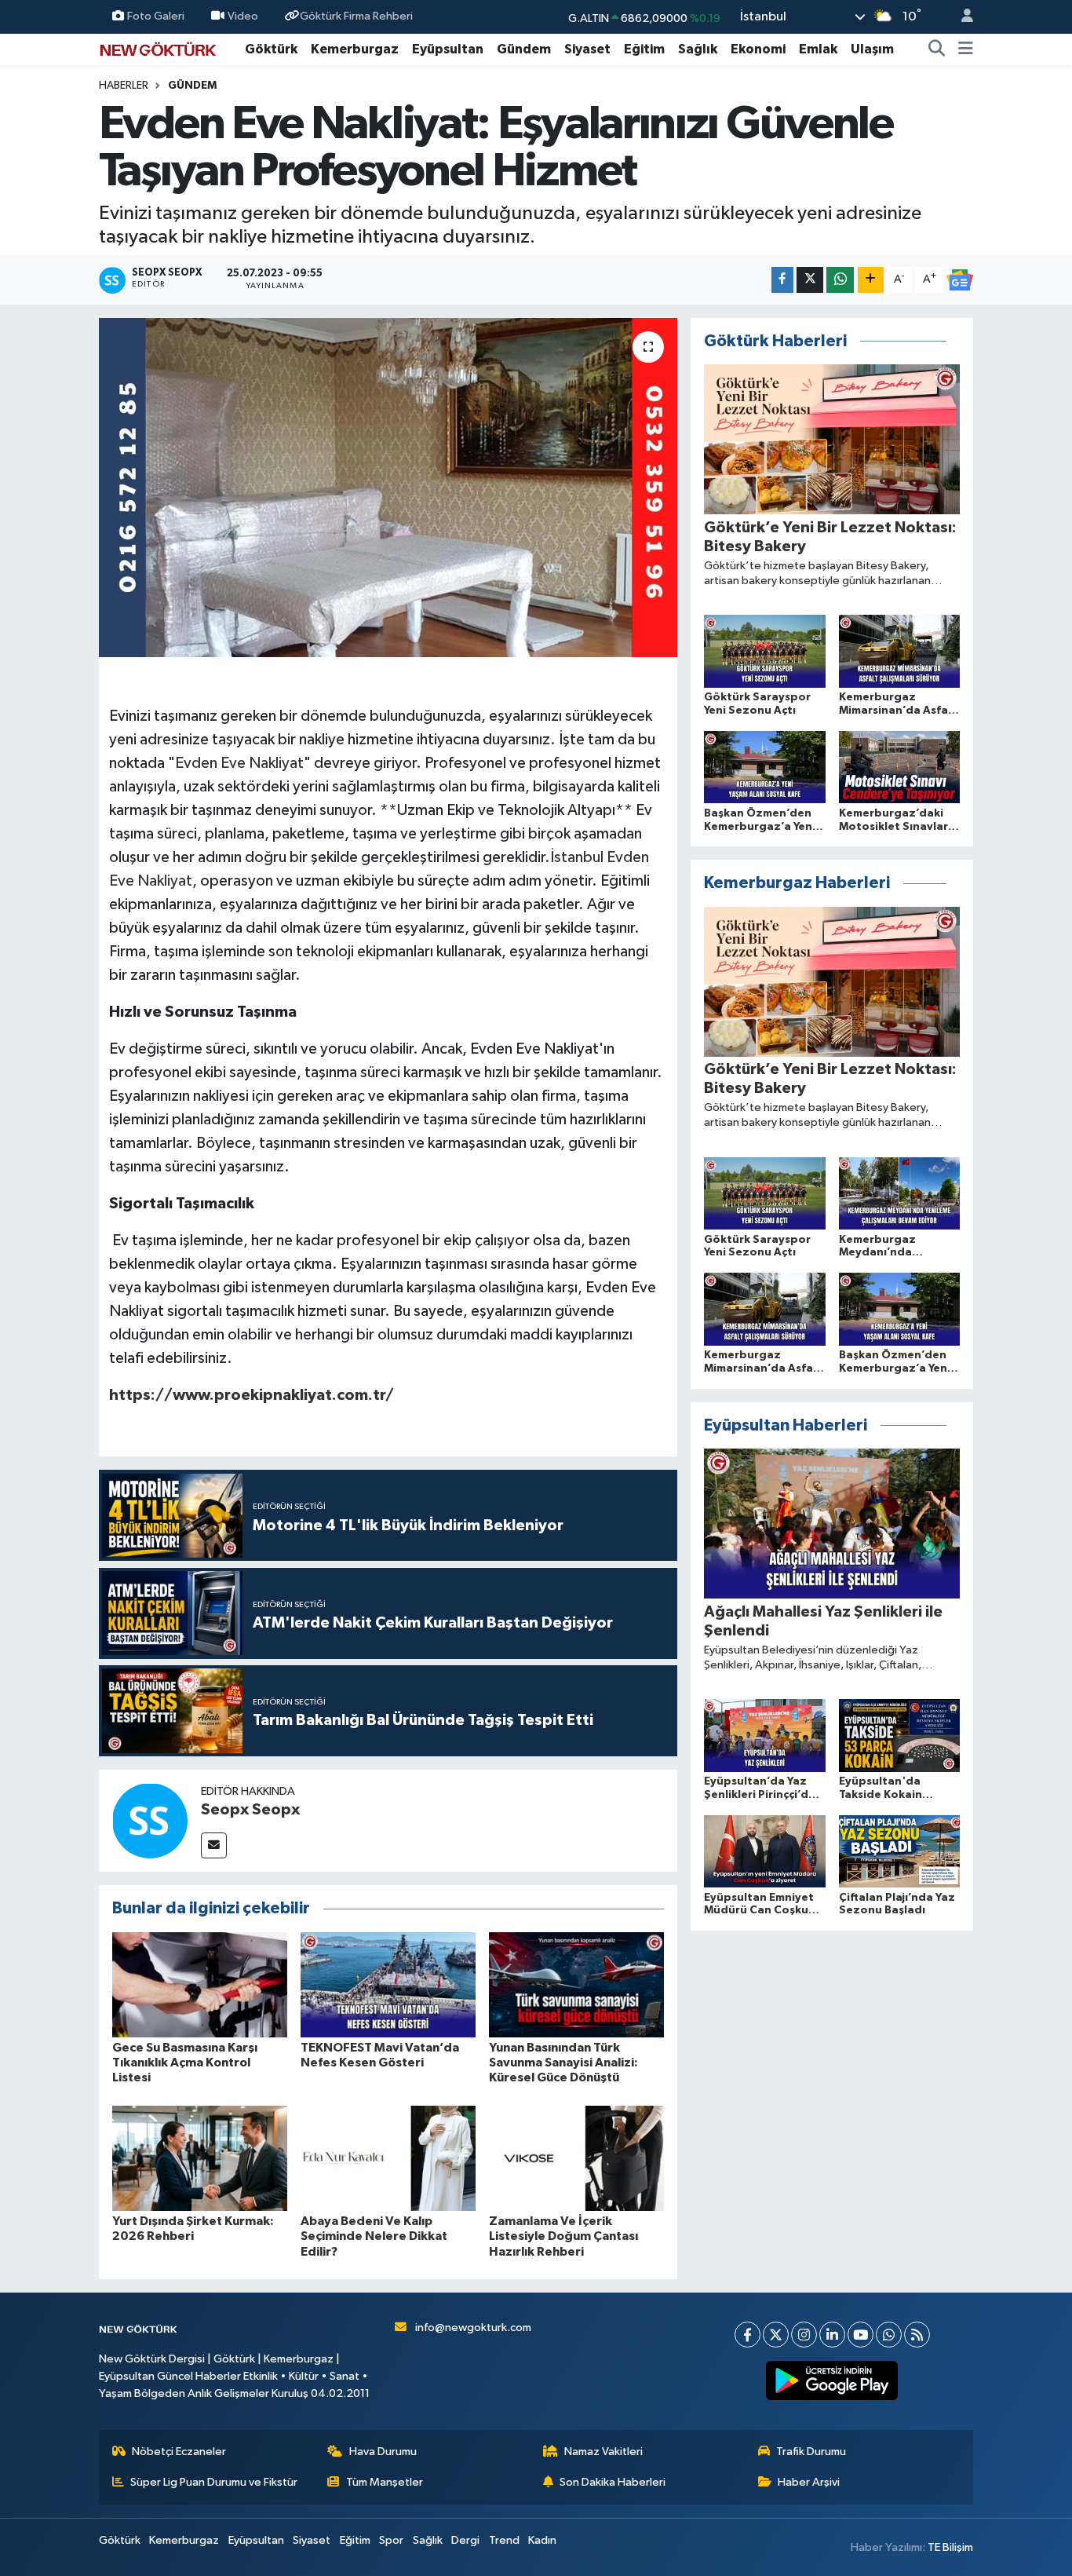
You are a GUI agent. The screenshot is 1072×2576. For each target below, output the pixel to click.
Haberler (124, 86)
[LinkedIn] (832, 2335)
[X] (776, 2335)
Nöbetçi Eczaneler (179, 2452)
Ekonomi (758, 49)
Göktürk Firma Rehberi (356, 16)
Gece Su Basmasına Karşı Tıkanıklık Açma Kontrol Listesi (185, 2063)
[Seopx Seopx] (150, 1820)
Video (243, 16)
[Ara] (937, 49)
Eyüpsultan (448, 49)
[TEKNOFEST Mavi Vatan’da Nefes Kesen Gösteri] (388, 1984)
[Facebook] (747, 2335)
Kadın (542, 2540)
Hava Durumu (383, 2452)
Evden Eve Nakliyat (239, 763)
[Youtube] (861, 2335)
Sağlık (698, 49)
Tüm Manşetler (385, 2482)
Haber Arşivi (809, 2482)
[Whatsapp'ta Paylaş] (840, 280)
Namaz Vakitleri (603, 2452)
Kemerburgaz (355, 49)
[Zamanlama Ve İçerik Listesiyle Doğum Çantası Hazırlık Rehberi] (576, 2158)
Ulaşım (872, 49)
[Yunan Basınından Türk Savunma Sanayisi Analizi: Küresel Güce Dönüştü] (576, 1984)
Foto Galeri (156, 16)
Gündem (524, 49)
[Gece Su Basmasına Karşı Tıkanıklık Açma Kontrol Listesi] (200, 1984)
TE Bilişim (950, 2547)
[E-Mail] (214, 1845)
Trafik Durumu (811, 2452)
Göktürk (271, 49)
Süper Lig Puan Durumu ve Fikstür (214, 2482)
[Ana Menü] (966, 49)
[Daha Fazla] (871, 280)
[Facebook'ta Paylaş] (782, 280)
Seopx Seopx (250, 1810)
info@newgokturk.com (473, 2328)
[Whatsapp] (889, 2335)
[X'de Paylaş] (810, 280)
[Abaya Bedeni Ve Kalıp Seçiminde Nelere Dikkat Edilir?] (388, 2158)
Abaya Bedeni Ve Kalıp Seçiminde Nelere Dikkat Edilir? (374, 2236)
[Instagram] (804, 2335)
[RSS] (917, 2335)
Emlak (818, 49)
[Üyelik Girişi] (961, 17)
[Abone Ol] (960, 280)
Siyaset (587, 49)
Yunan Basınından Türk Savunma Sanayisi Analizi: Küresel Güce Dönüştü (563, 2063)
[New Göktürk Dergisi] (158, 48)
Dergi (465, 2540)
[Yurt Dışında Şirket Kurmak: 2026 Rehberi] (200, 2158)
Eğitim (644, 49)
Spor (391, 2540)
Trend (504, 2540)
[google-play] (832, 2381)
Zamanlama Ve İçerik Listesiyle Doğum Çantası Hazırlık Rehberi (563, 2236)
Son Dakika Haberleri (613, 2482)
